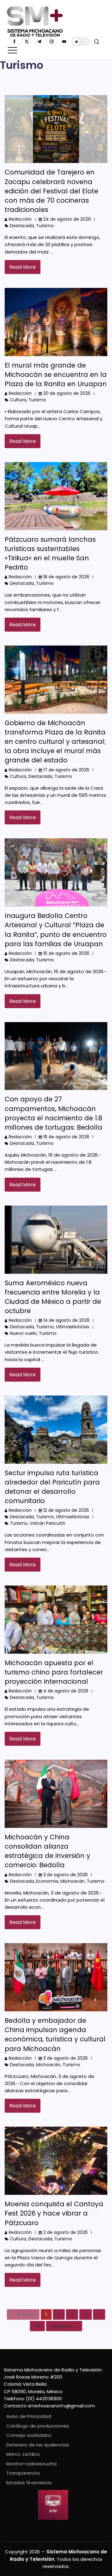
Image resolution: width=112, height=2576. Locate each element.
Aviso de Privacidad (29, 2416)
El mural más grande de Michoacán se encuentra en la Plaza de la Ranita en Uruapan (56, 375)
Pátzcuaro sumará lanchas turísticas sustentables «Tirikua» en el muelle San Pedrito (50, 553)
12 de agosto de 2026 (66, 1510)
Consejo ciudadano (29, 2435)
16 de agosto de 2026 (66, 953)
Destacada (22, 226)
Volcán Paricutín (48, 1523)
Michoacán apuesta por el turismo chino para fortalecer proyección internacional (54, 1672)
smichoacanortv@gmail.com (61, 2406)
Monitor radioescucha (31, 2464)
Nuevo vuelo (23, 1333)
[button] (81, 42)
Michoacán (72, 1881)
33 (37, 2326)
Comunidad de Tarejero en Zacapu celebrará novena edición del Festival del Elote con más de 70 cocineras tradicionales (51, 191)
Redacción (20, 219)
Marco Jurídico (23, 2454)
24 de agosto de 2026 (67, 219)
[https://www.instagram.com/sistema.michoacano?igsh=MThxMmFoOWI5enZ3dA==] (52, 42)
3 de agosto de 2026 (65, 1875)
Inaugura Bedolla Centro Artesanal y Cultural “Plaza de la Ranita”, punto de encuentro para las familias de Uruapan (56, 930)
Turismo (45, 226)
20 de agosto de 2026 (67, 393)
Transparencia (23, 2473)
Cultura (18, 400)
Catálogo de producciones (38, 2426)
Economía (47, 1881)
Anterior (26, 2314)
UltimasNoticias (73, 1327)
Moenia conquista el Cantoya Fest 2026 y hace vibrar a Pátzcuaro (54, 2213)
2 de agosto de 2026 (65, 2232)
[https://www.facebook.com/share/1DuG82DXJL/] (14, 42)
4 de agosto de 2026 (66, 1691)
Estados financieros (29, 2483)
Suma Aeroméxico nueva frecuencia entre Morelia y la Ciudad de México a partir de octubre (53, 1297)
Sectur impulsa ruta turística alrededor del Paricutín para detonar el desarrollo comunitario (52, 1487)
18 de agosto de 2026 (66, 577)
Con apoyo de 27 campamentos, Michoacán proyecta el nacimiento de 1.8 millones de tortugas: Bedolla (54, 1113)
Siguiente (62, 2326)
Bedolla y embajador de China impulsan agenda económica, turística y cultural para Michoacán (55, 2034)
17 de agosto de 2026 (66, 770)
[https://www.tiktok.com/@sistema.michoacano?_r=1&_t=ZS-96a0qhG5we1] (39, 42)
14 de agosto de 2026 (66, 1320)
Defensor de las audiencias (38, 2445)
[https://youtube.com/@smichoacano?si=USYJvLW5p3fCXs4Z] (64, 42)
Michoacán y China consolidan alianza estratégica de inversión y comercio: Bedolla (47, 1851)
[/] (27, 42)
